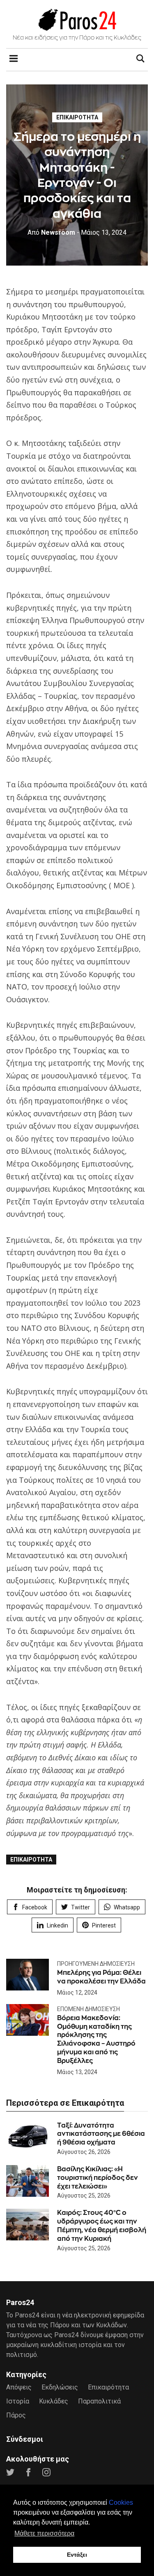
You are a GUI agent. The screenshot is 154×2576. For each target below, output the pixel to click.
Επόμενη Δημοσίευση (88, 2009)
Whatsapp (127, 1907)
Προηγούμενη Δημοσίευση (96, 1964)
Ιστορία (18, 2401)
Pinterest (104, 1925)
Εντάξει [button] (77, 2555)
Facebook (35, 1907)
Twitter (80, 1907)
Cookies (121, 2502)
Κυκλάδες (54, 2401)
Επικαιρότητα (77, 117)
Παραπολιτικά (99, 2401)
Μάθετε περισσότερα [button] (44, 2533)
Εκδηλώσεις (60, 2387)
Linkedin (57, 1925)
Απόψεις (19, 2387)
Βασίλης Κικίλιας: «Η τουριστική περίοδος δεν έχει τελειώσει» (98, 2178)
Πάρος (16, 2415)
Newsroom (51, 232)
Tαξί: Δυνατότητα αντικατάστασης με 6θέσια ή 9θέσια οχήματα (101, 2134)
